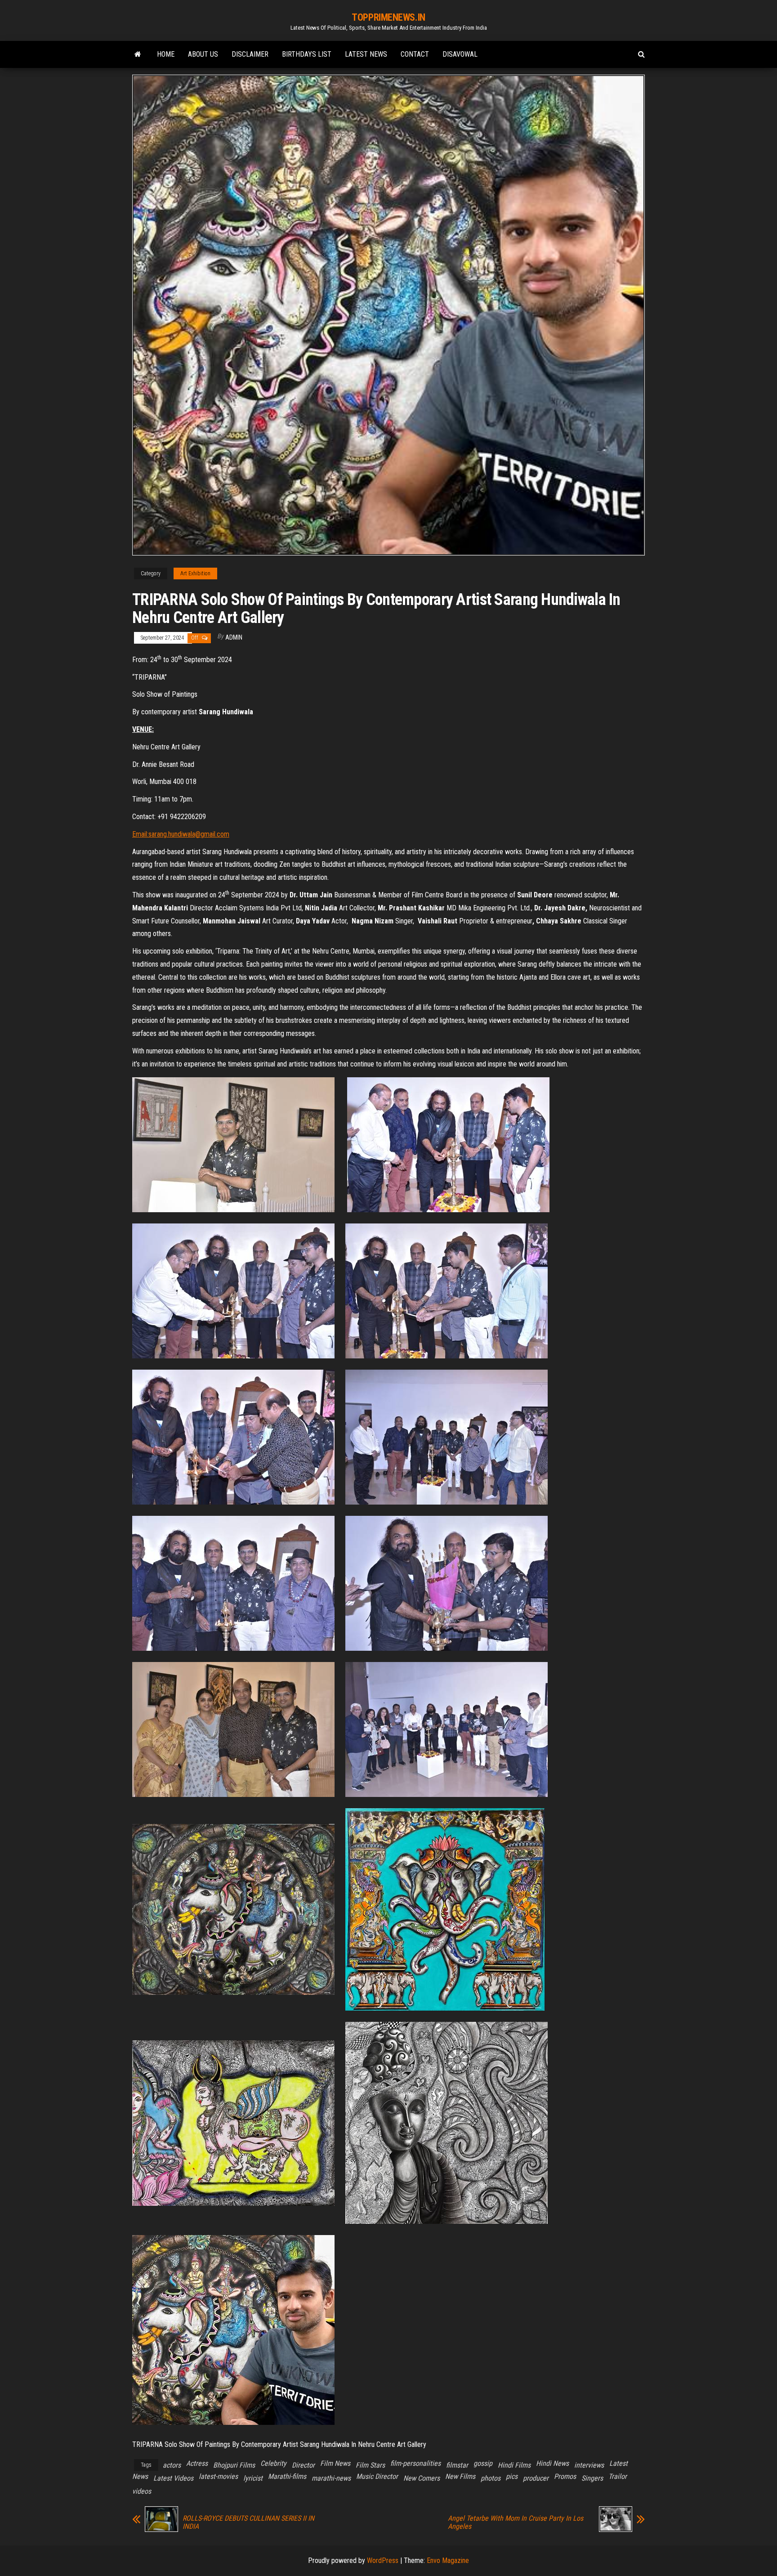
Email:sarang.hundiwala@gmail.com (181, 834)
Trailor (618, 2476)
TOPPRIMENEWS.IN (388, 17)
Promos (565, 2476)
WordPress (383, 2560)
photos (491, 2478)
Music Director (377, 2476)
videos (142, 2491)
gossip (483, 2463)
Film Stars (370, 2465)
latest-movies (218, 2476)
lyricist (253, 2478)
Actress (197, 2463)
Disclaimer (250, 54)
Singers (592, 2478)
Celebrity (273, 2463)
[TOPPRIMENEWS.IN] (138, 54)
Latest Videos (173, 2478)
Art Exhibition (195, 573)
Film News (335, 2463)
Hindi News (552, 2463)
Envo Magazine (448, 2560)
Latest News (366, 54)
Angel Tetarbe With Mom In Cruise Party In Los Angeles (516, 2522)
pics (512, 2476)
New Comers (422, 2478)
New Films (460, 2476)
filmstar (457, 2465)
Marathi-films (287, 2476)
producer (536, 2478)
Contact (415, 54)
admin (234, 637)
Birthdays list (307, 54)
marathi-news (331, 2478)
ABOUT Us (203, 54)
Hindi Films (514, 2465)
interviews (589, 2465)
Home (166, 54)
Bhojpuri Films (234, 2465)
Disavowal (460, 54)
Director (303, 2465)
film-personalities (415, 2463)
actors (172, 2465)
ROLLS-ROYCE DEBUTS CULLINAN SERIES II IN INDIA (248, 2522)
